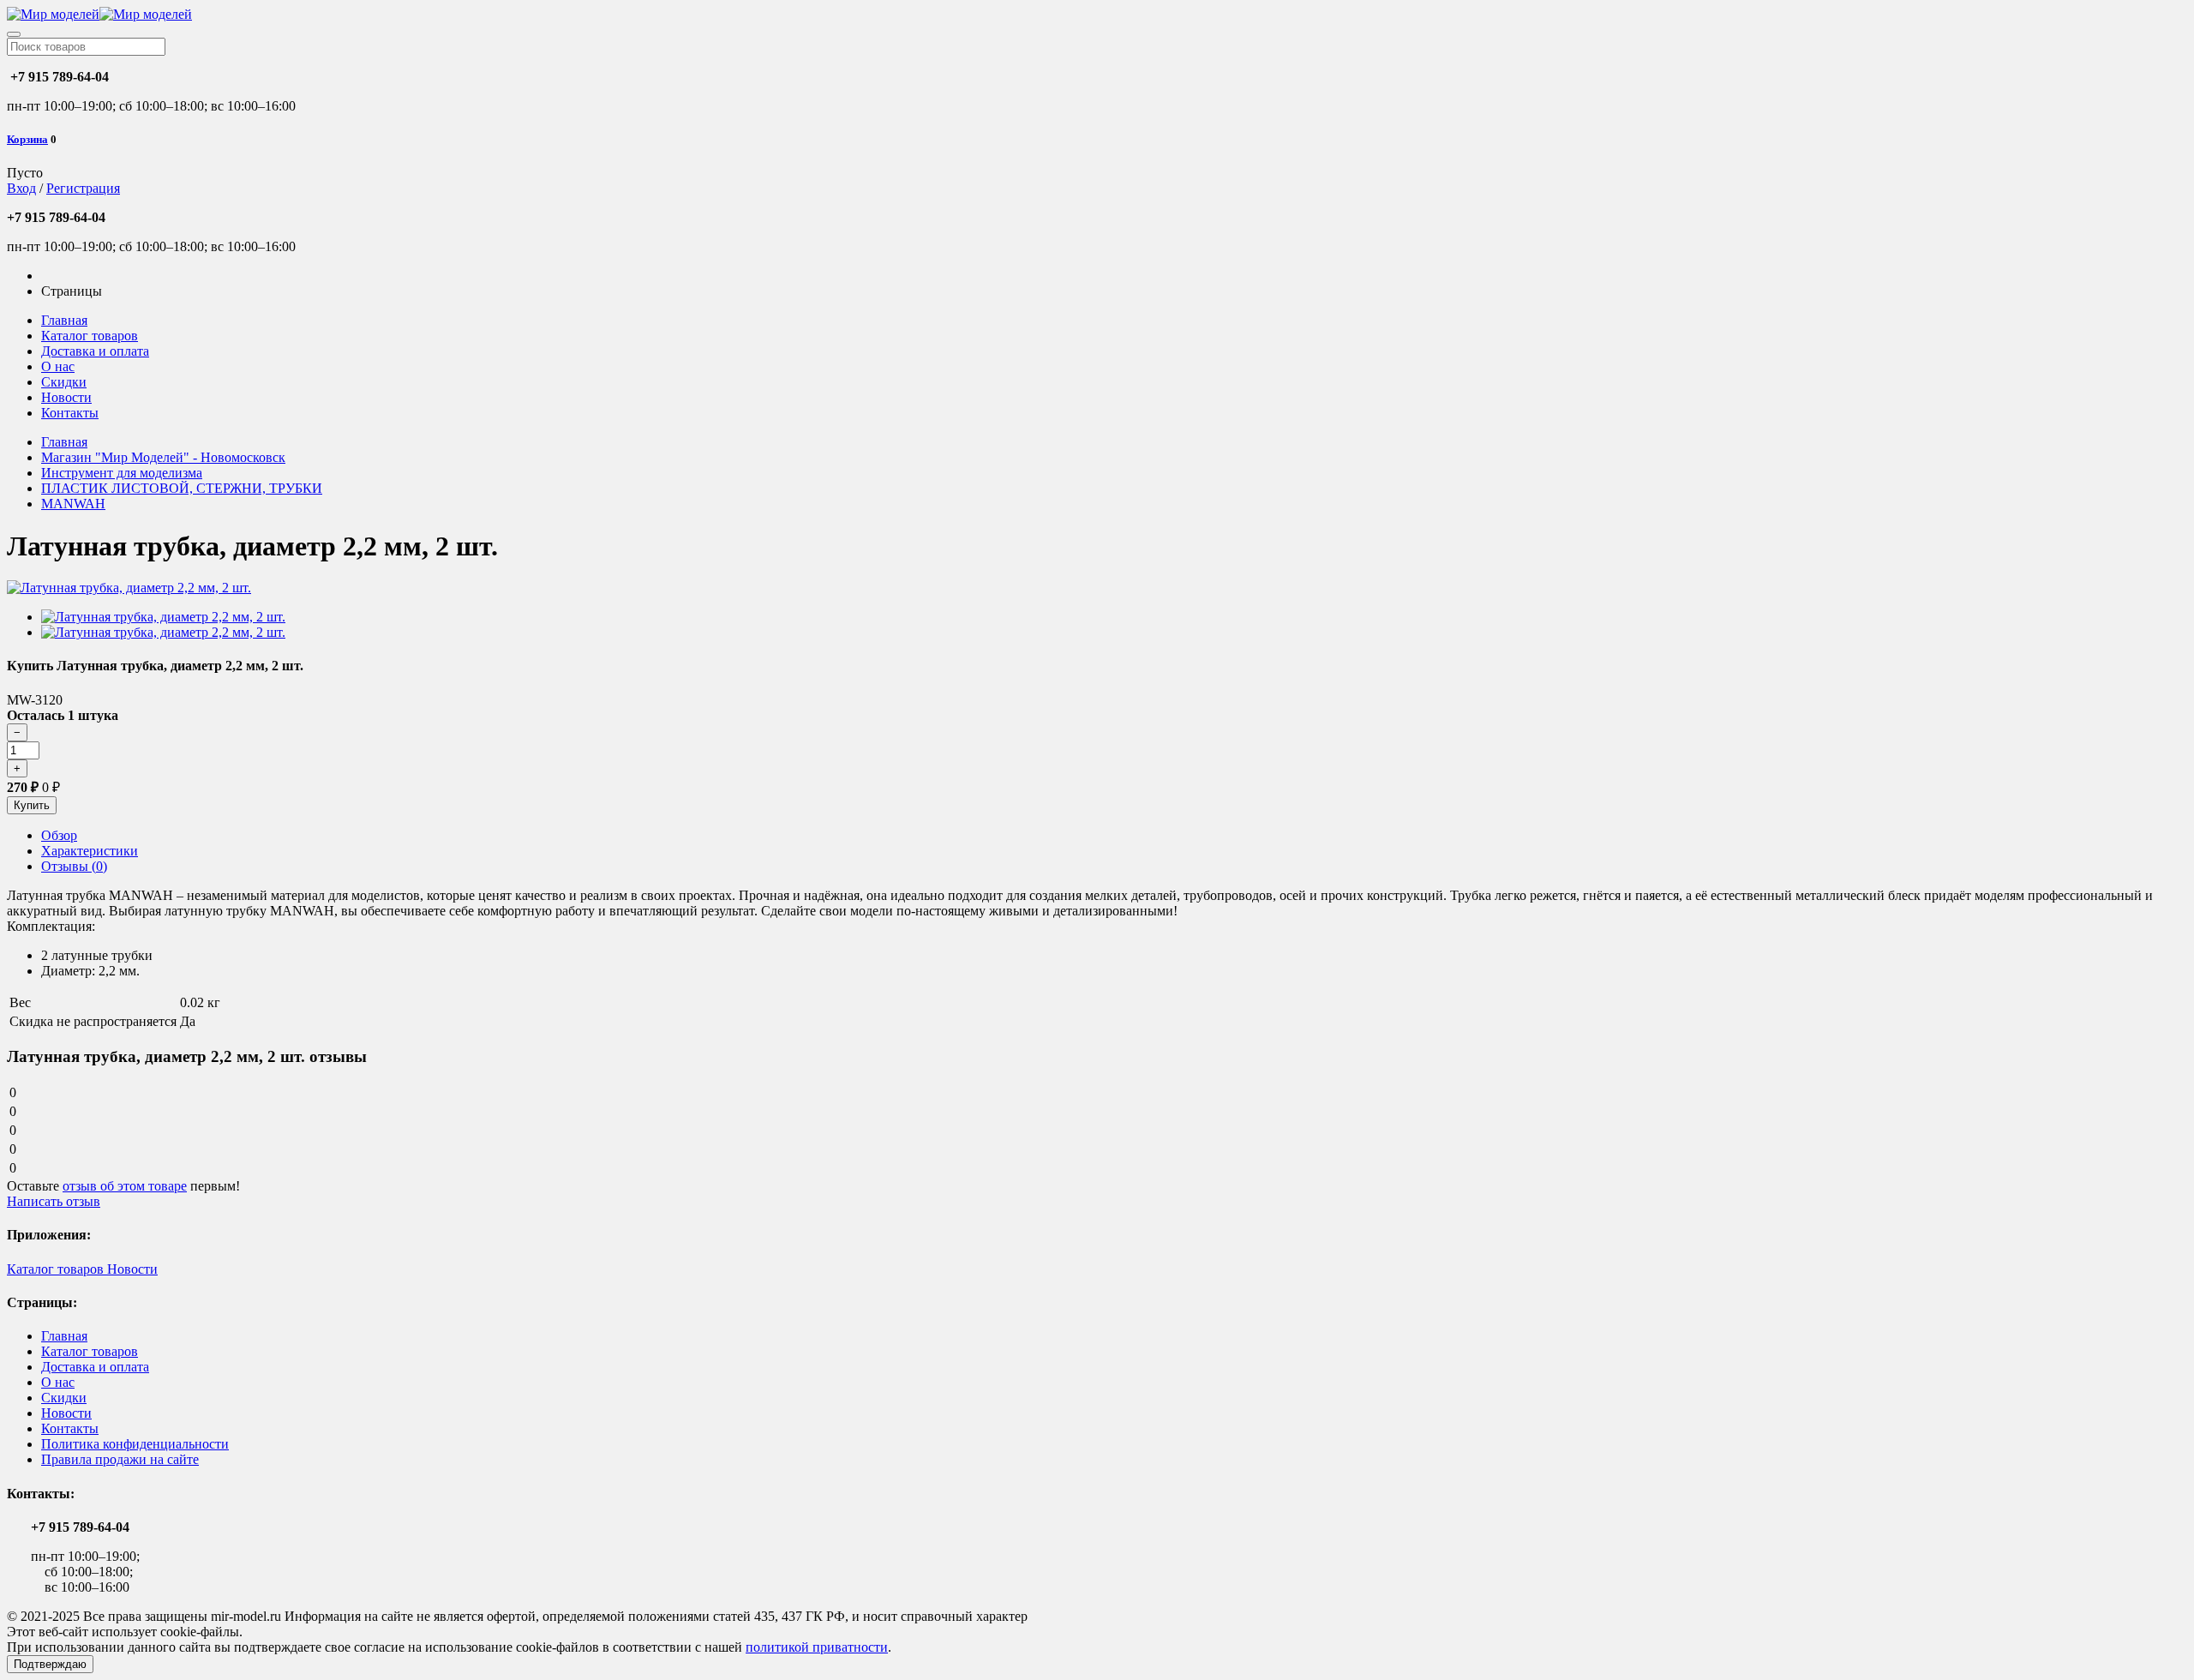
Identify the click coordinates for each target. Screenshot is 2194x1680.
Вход (21, 188)
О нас (58, 366)
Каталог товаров (90, 336)
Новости (66, 397)
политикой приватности (817, 1647)
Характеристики (90, 851)
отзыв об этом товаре (125, 1186)
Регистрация (83, 188)
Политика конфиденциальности (135, 1444)
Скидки (64, 382)
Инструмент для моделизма (122, 473)
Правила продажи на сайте (120, 1459)
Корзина (27, 139)
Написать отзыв (54, 1201)
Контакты (70, 413)
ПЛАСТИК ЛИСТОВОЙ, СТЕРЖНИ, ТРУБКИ (182, 488)
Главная (64, 320)
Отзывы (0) (74, 866)
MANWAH (73, 504)
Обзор (59, 835)
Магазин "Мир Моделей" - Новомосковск (163, 457)
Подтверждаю (50, 1664)
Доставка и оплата (95, 351)
